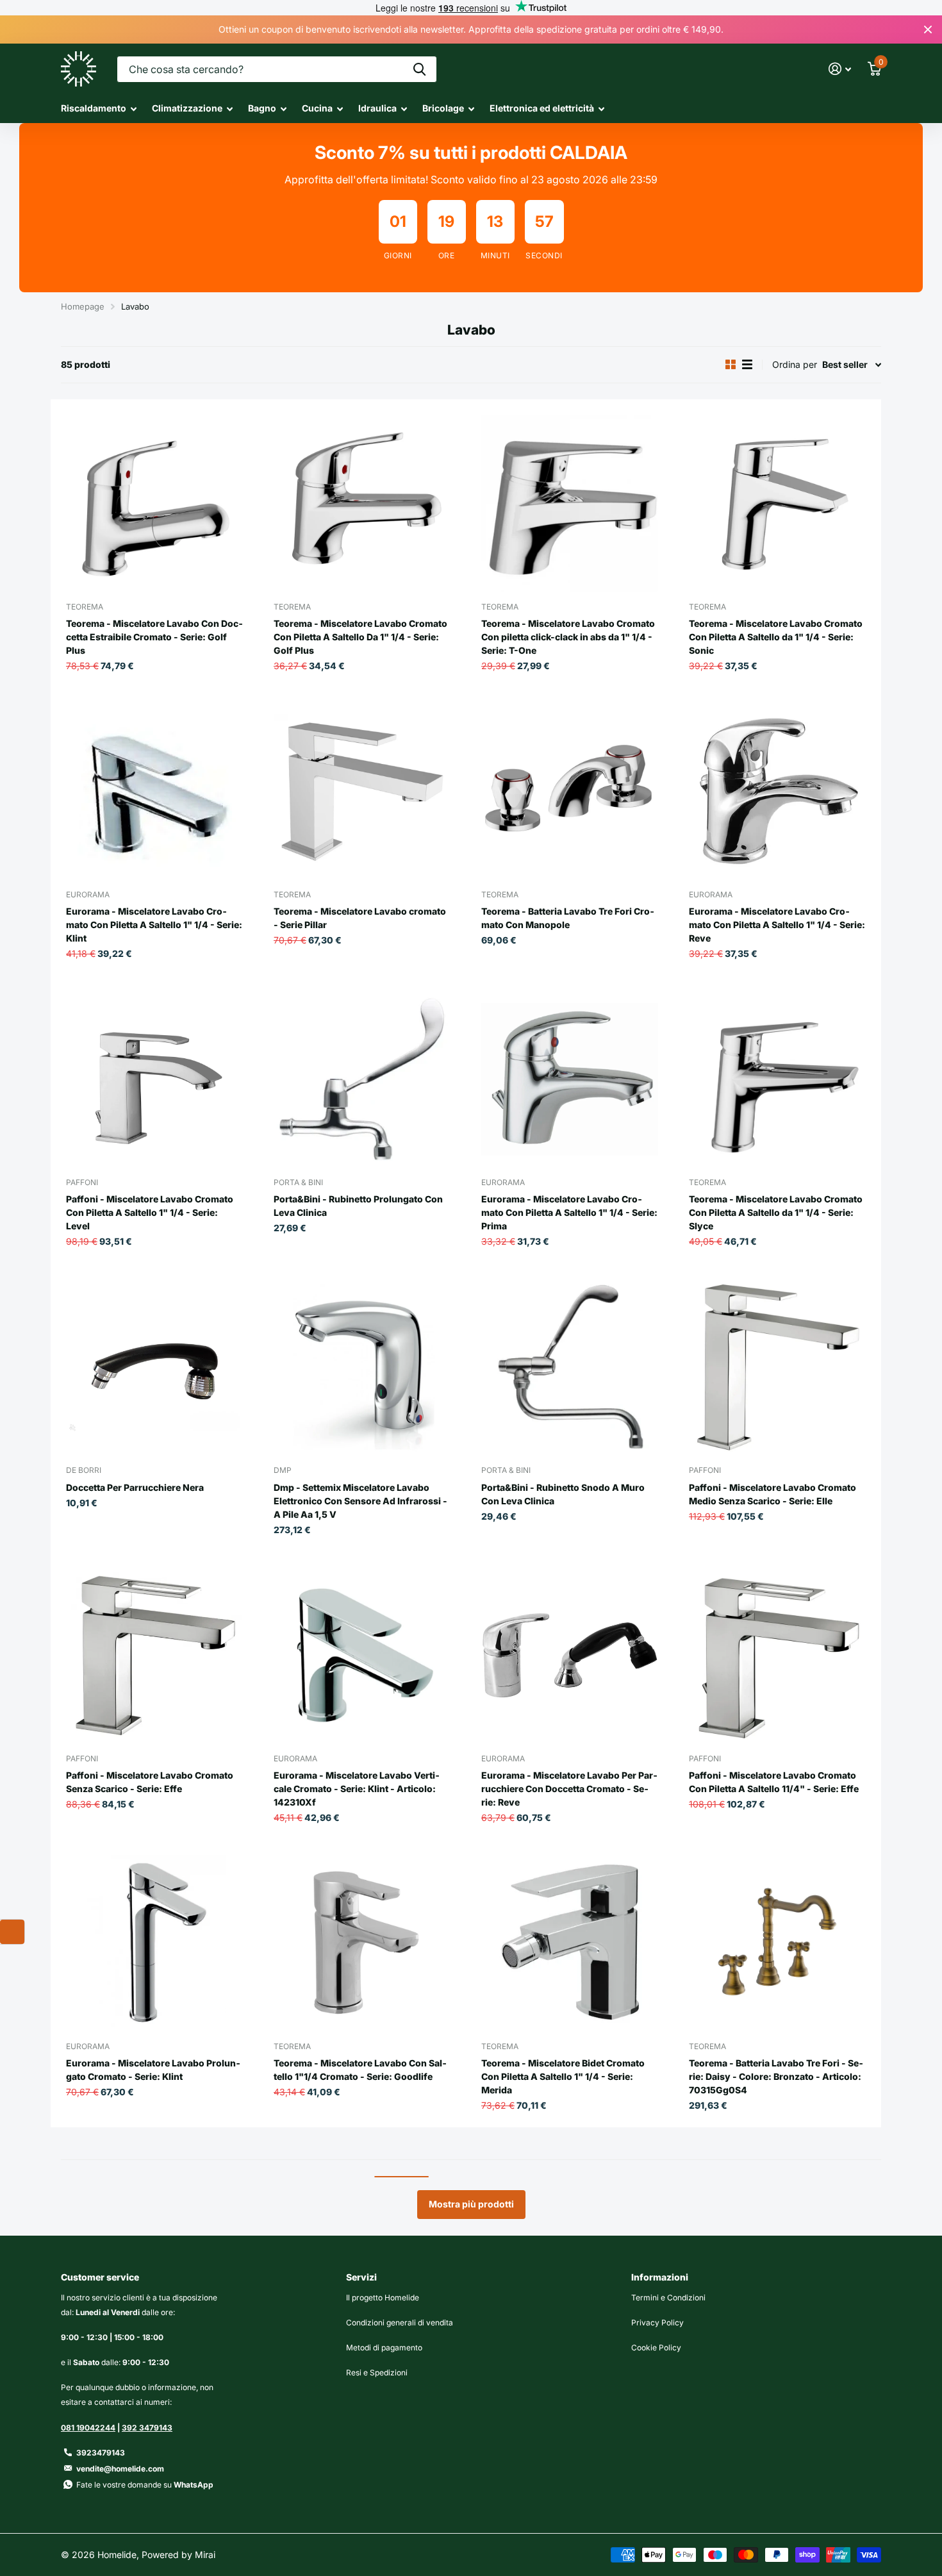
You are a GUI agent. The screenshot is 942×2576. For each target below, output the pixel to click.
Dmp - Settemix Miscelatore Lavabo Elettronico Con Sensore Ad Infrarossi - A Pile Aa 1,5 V (360, 1501)
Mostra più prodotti (471, 2204)
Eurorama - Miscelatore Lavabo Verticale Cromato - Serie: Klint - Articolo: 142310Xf (357, 1789)
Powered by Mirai (178, 2555)
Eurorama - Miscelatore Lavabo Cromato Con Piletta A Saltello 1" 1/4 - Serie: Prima (569, 1212)
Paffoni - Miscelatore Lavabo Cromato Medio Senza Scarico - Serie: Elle (773, 1494)
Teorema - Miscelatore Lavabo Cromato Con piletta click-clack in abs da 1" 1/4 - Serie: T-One (568, 637)
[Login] (840, 69)
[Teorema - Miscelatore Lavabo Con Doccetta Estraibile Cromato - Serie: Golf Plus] (154, 503)
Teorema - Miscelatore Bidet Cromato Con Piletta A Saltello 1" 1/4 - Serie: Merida (563, 2076)
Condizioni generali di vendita (400, 2323)
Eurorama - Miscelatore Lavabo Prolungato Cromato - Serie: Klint (153, 2070)
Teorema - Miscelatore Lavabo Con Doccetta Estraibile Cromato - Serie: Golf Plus (154, 637)
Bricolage (443, 108)
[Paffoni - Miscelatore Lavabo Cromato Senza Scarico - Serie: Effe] (154, 1656)
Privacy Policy (657, 2323)
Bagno (262, 108)
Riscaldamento (94, 108)
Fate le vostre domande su (145, 2485)
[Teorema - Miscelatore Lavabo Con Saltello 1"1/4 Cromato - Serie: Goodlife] (362, 1943)
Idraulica (377, 108)
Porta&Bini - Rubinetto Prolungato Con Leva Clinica (358, 1206)
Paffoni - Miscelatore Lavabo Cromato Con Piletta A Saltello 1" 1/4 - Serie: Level (150, 1212)
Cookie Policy (656, 2347)
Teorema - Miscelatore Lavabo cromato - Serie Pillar (360, 918)
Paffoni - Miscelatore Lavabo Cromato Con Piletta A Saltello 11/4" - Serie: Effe (774, 1782)
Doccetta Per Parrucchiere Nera (135, 1487)
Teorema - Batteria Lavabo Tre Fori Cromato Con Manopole (568, 918)
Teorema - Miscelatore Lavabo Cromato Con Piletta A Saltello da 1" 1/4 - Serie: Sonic (776, 637)
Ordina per (795, 364)
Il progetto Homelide (383, 2298)
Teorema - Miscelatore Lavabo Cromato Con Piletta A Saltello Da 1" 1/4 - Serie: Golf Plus (360, 637)
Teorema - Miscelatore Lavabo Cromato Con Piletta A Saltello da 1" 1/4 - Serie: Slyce (776, 1212)
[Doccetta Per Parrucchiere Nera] (154, 1367)
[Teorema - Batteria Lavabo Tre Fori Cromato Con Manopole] (570, 792)
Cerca (419, 69)
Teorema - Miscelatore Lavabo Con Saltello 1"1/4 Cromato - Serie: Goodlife (360, 2070)
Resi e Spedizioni (377, 2372)
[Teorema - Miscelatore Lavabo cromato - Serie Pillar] (362, 792)
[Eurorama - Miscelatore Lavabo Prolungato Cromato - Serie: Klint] (154, 1943)
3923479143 (101, 2453)
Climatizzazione (187, 108)
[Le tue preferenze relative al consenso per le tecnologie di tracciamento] (12, 1932)
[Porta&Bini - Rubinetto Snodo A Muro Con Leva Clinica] (570, 1367)
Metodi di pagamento (384, 2347)
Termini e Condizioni (668, 2298)
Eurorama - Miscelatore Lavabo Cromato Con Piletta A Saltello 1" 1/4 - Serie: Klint (154, 925)
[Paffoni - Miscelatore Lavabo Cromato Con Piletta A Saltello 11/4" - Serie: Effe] (777, 1656)
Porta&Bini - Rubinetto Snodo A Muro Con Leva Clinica (563, 1494)
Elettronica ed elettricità (542, 108)
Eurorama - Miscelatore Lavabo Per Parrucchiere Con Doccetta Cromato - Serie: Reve (569, 1789)
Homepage (83, 306)
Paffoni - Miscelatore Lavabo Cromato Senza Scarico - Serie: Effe (150, 1782)
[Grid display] (731, 365)
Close (928, 29)
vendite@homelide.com (120, 2469)
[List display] (747, 365)
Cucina (317, 108)
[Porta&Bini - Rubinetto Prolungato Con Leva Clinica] (362, 1079)
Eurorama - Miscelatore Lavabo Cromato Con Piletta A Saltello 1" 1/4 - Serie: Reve (777, 925)
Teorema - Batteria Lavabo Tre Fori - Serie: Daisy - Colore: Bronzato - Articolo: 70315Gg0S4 (776, 2076)
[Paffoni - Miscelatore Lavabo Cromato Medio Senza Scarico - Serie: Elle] (777, 1367)
